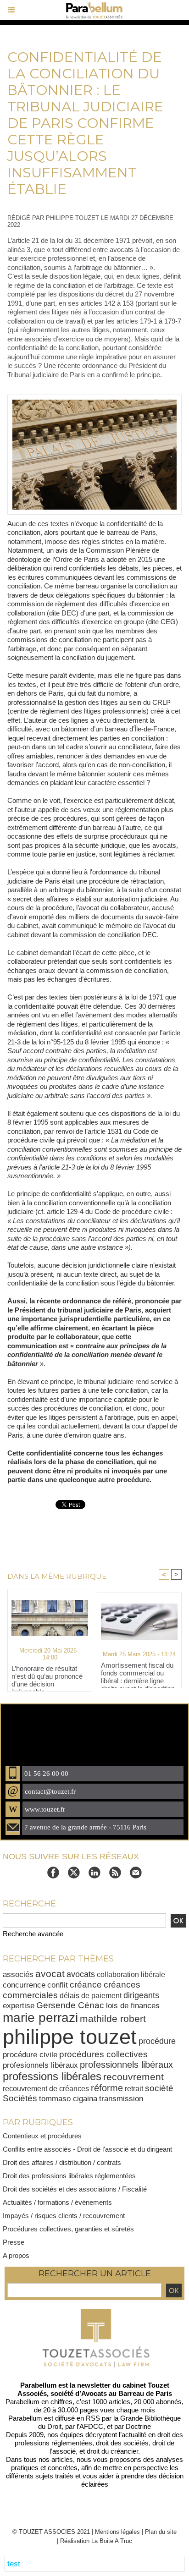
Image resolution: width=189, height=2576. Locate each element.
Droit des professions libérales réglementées (69, 2176)
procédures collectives (103, 2054)
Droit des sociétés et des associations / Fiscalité (75, 2189)
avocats (81, 1974)
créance (86, 1985)
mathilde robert (113, 2019)
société (159, 2088)
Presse (14, 2242)
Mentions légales (117, 2532)
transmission (121, 2099)
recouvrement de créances (46, 2088)
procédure (157, 2041)
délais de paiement (91, 1995)
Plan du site (161, 2532)
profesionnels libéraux (40, 2065)
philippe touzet (70, 2037)
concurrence (24, 1985)
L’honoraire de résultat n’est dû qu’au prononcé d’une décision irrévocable (47, 1676)
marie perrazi (40, 2018)
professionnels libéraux (126, 2065)
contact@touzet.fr (50, 1791)
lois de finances (133, 2006)
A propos (16, 2255)
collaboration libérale (131, 1974)
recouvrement (133, 2077)
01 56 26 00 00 (46, 1774)
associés (18, 1974)
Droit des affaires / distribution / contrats (62, 2162)
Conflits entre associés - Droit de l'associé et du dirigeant (87, 2149)
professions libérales (52, 2076)
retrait (134, 2088)
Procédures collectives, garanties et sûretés (68, 2229)
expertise (19, 2006)
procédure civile (30, 2054)
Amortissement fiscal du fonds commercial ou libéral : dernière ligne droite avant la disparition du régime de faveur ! (138, 1673)
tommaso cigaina (68, 2099)
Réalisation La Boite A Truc (96, 2541)
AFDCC (91, 2426)
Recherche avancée (33, 1934)
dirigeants (141, 1995)
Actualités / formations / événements (57, 2202)
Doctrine (138, 2426)
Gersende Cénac (70, 2005)
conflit (58, 1985)
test (14, 2564)
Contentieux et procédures (42, 2136)
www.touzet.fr (45, 1809)
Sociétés (20, 2098)
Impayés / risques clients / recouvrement (64, 2216)
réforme (107, 2088)
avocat (50, 1974)
